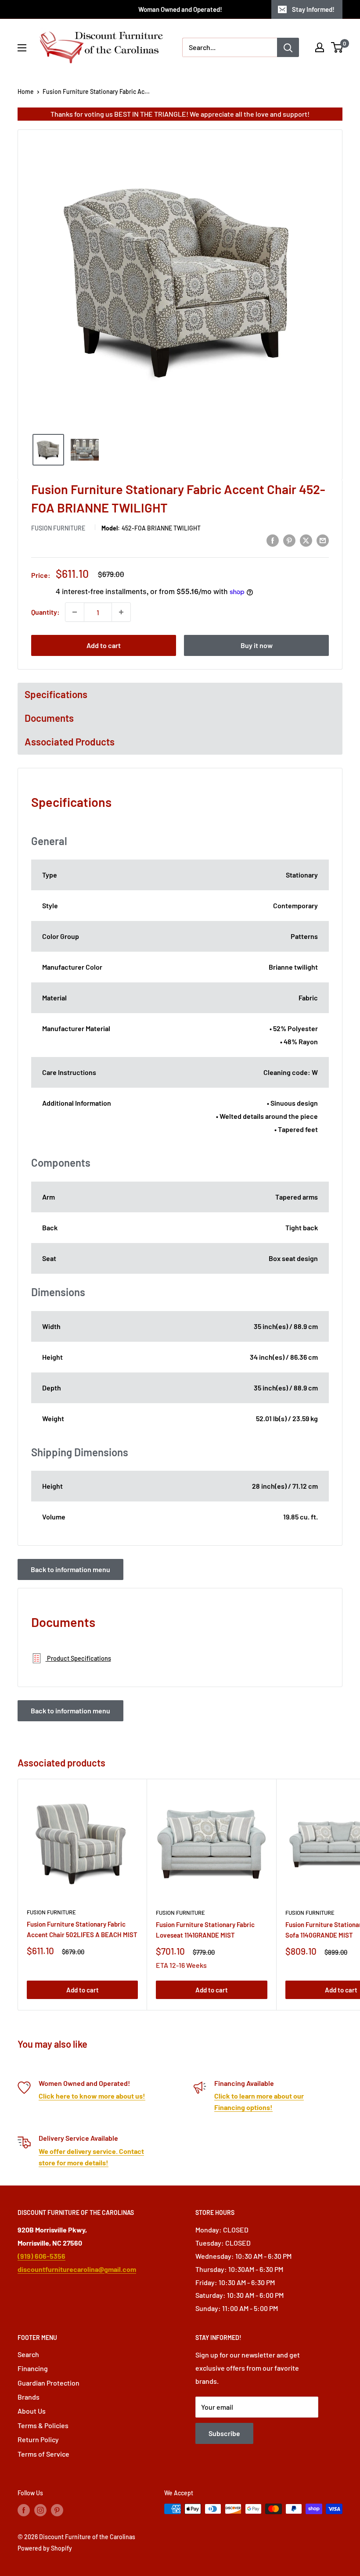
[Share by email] (323, 540)
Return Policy (38, 2439)
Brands (29, 2397)
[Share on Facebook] (273, 540)
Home (26, 91)
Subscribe (224, 2433)
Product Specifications (78, 1658)
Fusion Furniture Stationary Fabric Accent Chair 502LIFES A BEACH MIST (82, 1929)
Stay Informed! (313, 9)
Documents (49, 718)
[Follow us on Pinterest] (57, 2510)
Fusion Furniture (58, 528)
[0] (337, 47)
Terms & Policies (43, 2425)
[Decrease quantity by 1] (75, 612)
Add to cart (104, 645)
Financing (33, 2368)
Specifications (56, 694)
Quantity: (45, 612)
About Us (32, 2411)
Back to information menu (70, 1569)
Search (28, 2354)
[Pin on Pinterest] (289, 540)
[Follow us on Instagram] (40, 2510)
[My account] (320, 47)
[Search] (288, 47)
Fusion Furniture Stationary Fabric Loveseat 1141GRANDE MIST (205, 1929)
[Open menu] (22, 48)
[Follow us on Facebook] (24, 2510)
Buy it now (257, 645)
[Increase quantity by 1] (121, 612)
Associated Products (70, 742)
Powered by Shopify (45, 2548)
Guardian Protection (49, 2383)
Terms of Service (43, 2454)
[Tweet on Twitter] (306, 540)
